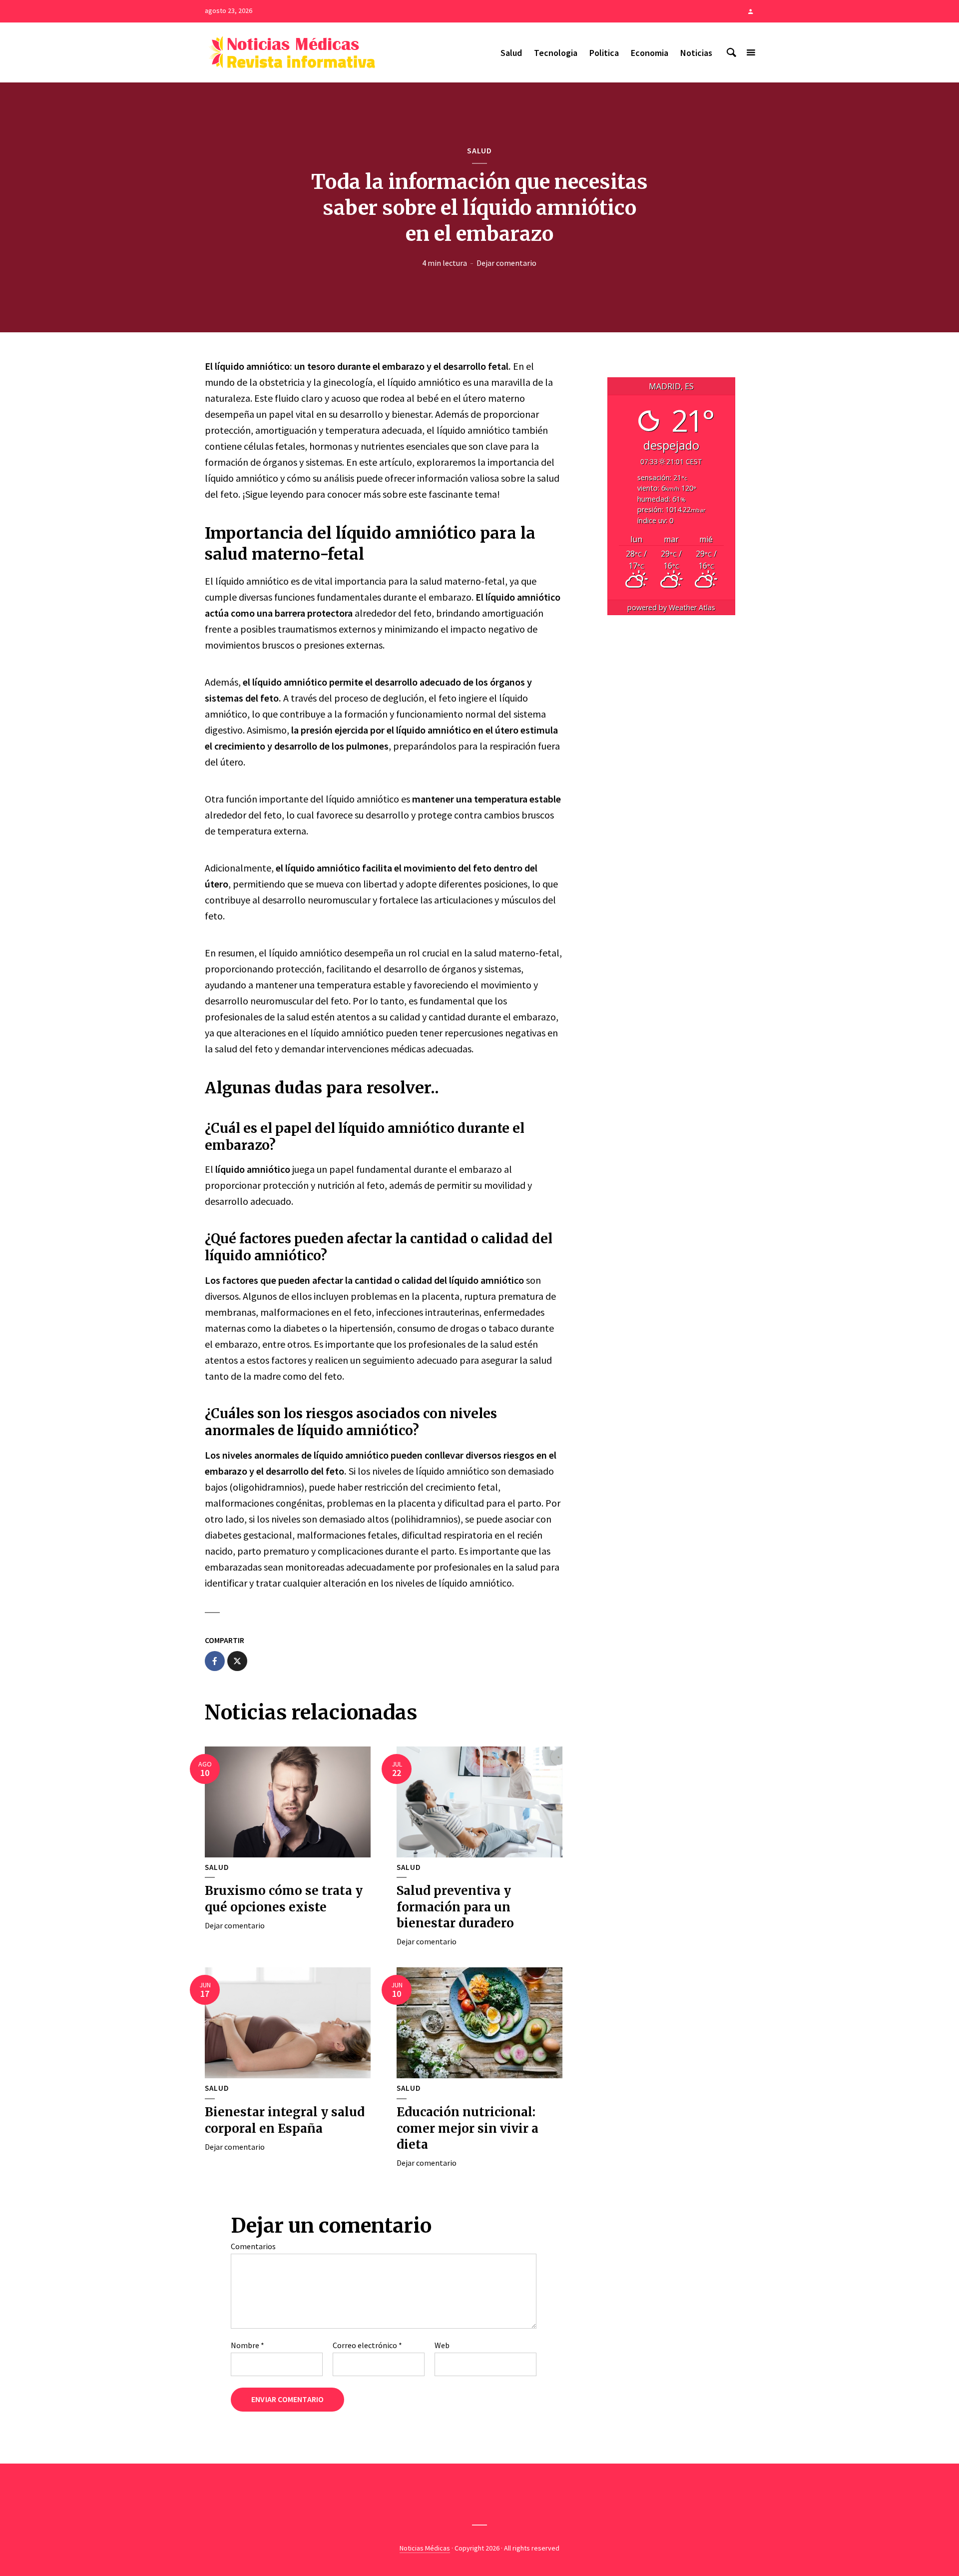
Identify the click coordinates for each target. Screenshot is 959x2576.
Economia (650, 53)
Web (442, 2345)
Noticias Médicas (425, 2548)
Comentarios (253, 2246)
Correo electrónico (367, 2345)
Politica (604, 53)
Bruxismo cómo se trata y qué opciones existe (284, 1899)
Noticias (696, 53)
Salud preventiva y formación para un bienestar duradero (455, 1907)
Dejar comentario (506, 263)
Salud (511, 53)
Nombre (247, 2345)
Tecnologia (556, 53)
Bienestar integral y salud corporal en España (285, 2120)
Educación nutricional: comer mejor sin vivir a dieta (468, 2128)
